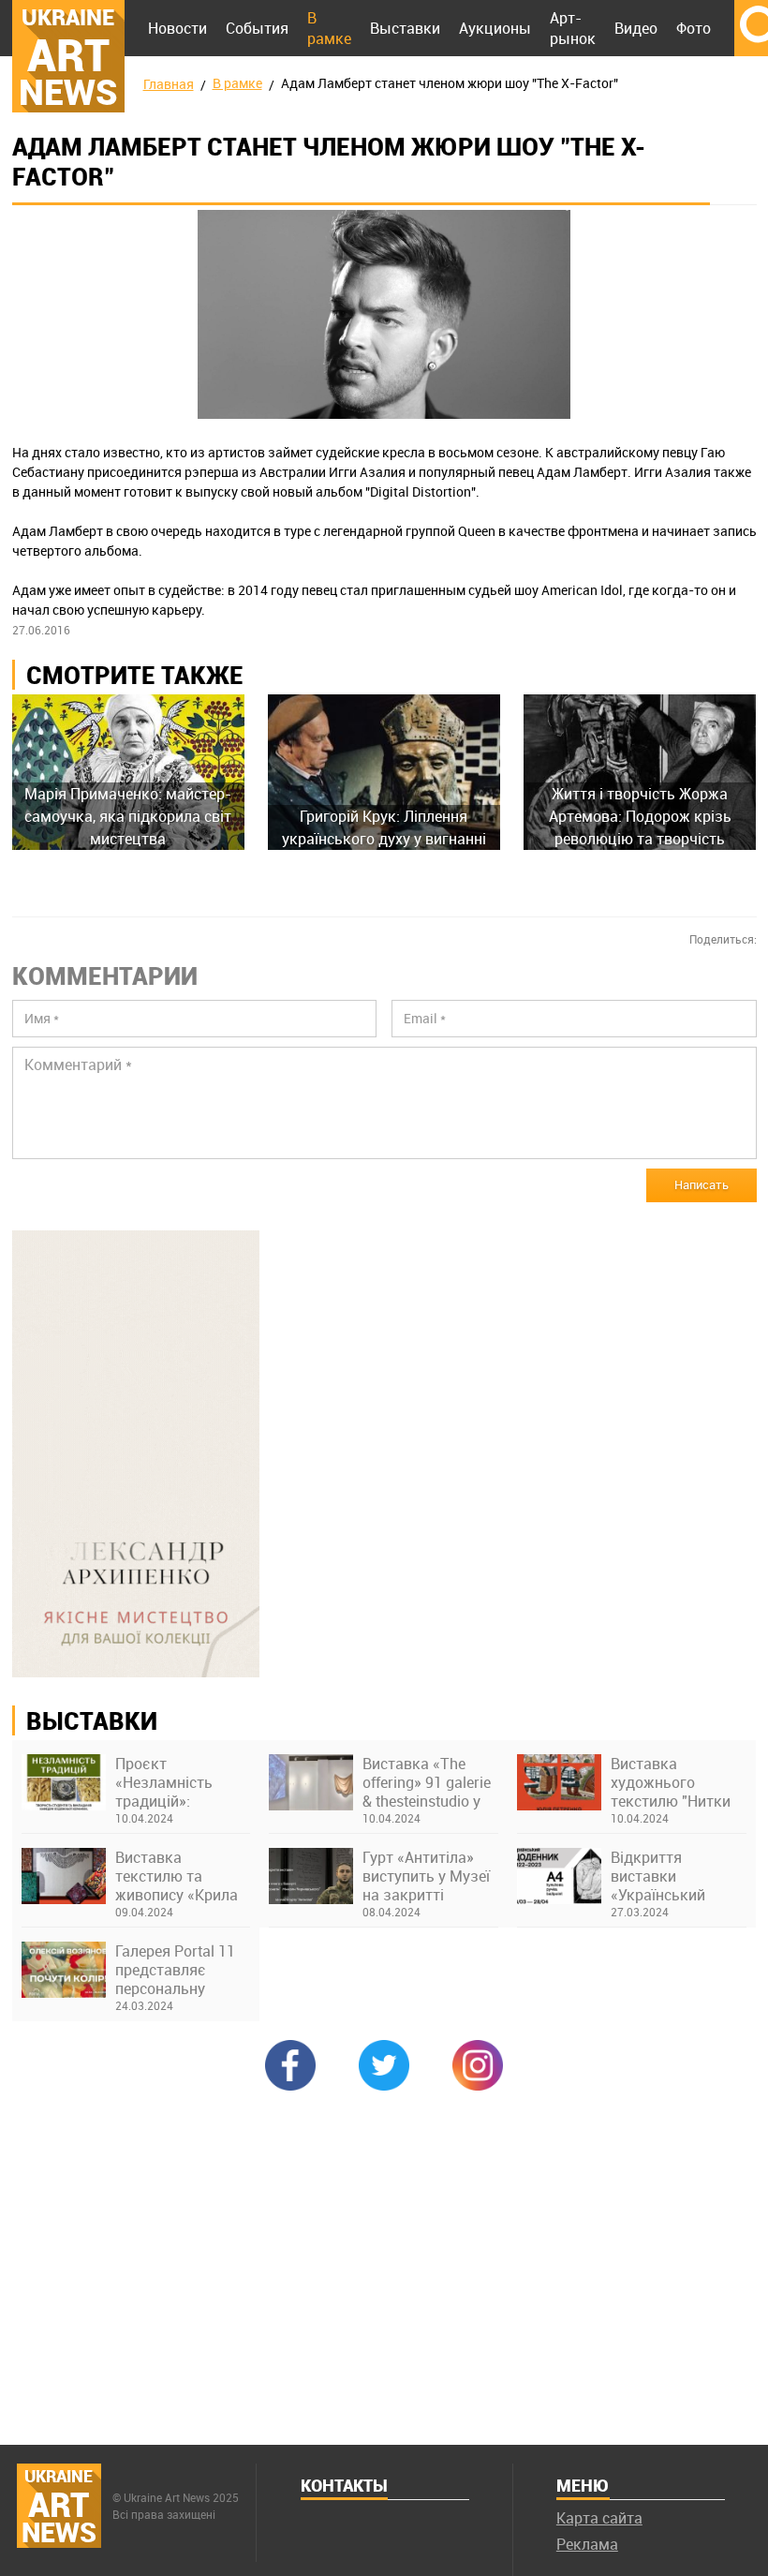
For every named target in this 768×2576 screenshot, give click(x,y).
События (257, 28)
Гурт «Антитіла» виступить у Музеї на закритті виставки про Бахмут (426, 1876)
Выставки (405, 28)
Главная (169, 84)
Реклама (587, 2544)
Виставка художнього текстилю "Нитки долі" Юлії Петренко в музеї (671, 1782)
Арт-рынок (573, 28)
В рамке (329, 28)
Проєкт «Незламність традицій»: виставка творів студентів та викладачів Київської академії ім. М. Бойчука (181, 1782)
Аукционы (495, 28)
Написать (702, 1184)
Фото (694, 28)
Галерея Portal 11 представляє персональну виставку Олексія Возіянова (177, 1970)
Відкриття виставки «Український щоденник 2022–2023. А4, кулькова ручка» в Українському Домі (679, 1876)
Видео (636, 28)
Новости (177, 28)
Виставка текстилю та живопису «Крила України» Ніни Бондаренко (177, 1876)
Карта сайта (599, 2518)
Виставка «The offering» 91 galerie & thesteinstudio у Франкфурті (427, 1782)
